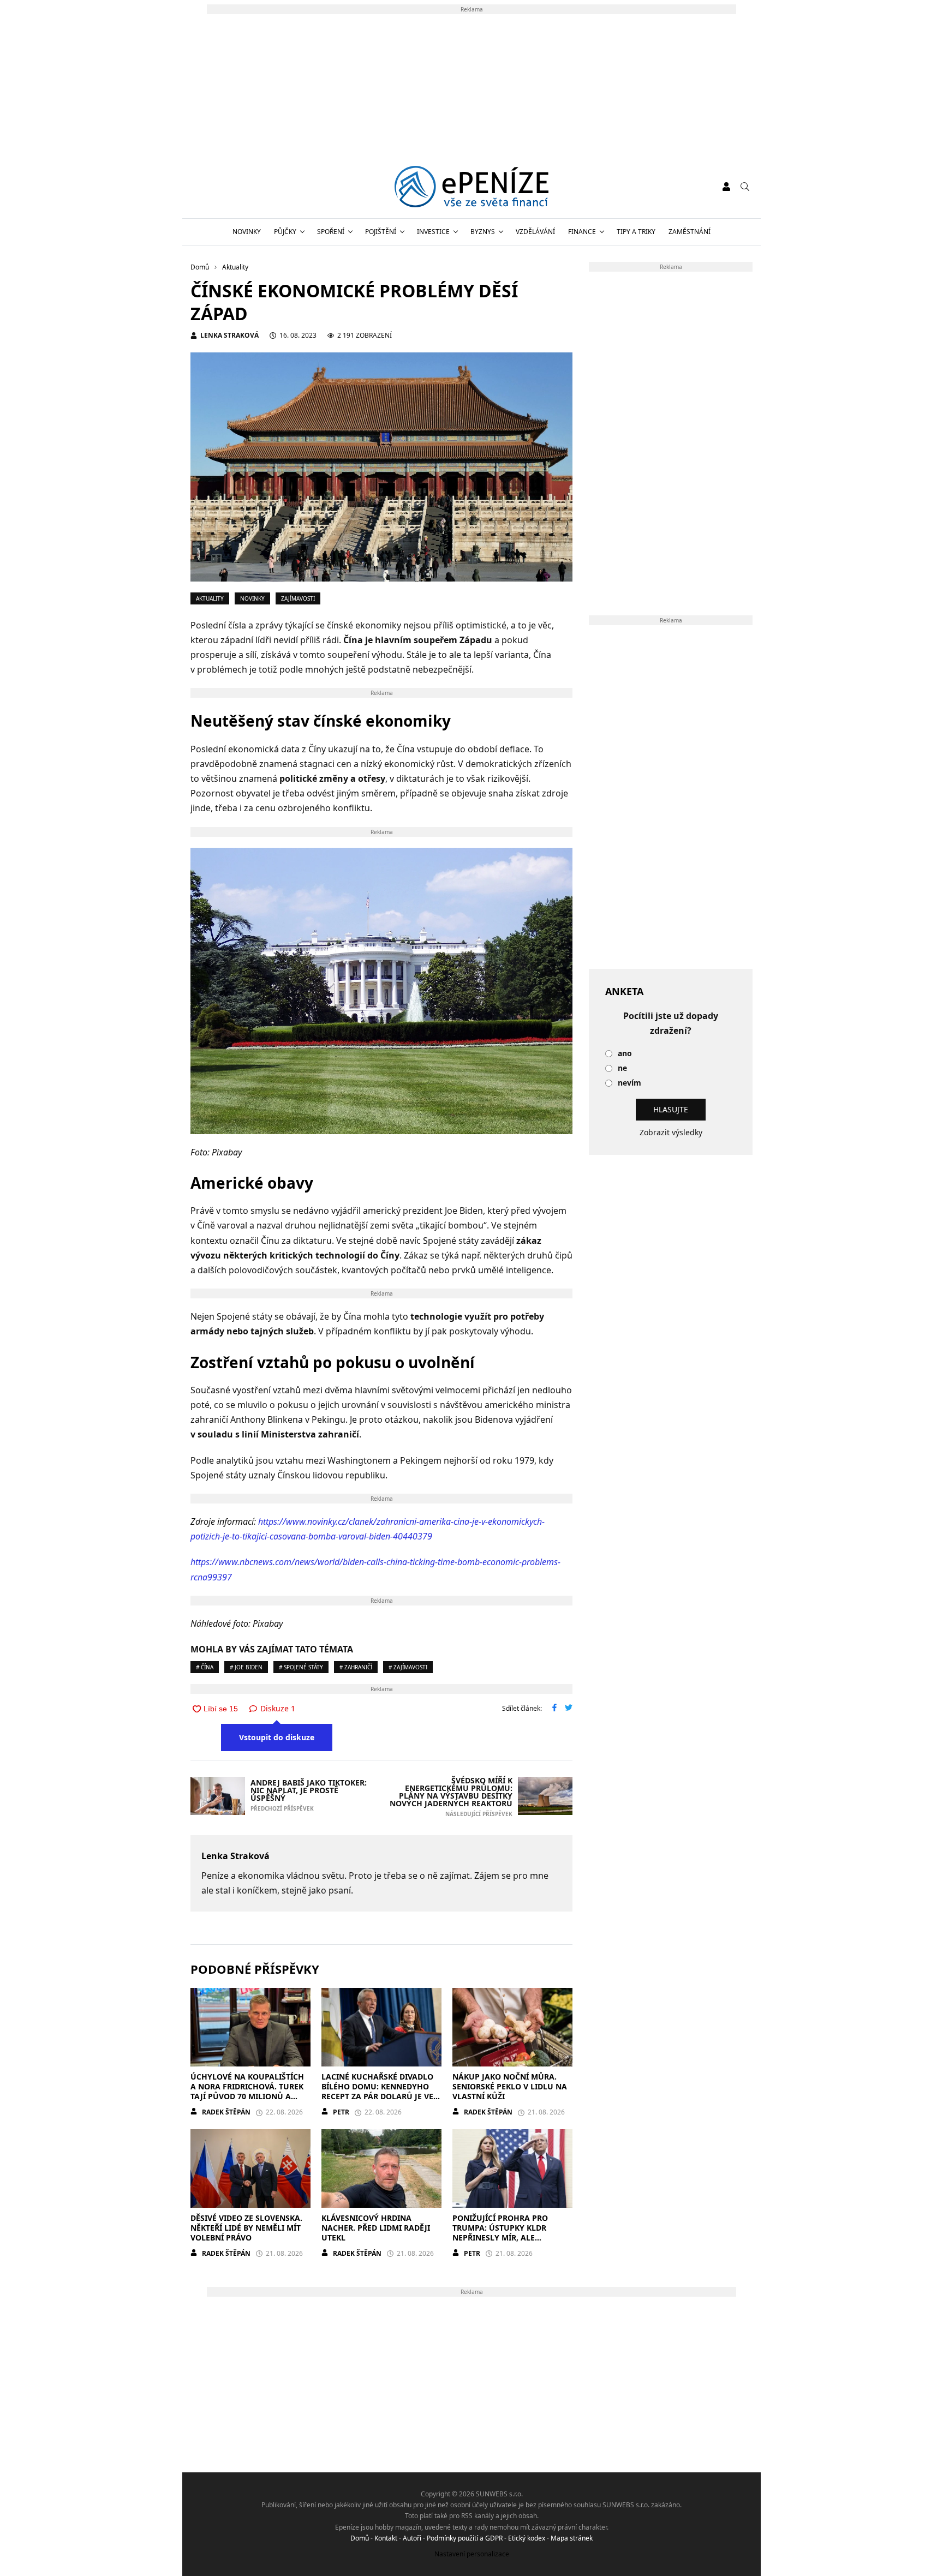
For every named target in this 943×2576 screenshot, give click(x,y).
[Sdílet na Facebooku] (554, 1709)
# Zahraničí (356, 1667)
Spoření (331, 232)
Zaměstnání (690, 232)
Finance (582, 232)
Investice (433, 232)
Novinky (247, 232)
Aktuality (210, 598)
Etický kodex (527, 2538)
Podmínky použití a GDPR (465, 2538)
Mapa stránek (572, 2538)
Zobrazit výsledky (671, 1132)
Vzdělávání (535, 232)
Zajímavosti (298, 598)
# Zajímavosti (408, 1667)
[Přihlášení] (726, 187)
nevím (629, 1083)
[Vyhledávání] (745, 187)
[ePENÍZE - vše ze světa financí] (472, 187)
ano (625, 1054)
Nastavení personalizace (472, 2554)
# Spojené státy (301, 1667)
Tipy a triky (636, 232)
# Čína (205, 1667)
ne (622, 1068)
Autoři (412, 2538)
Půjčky (285, 232)
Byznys (483, 232)
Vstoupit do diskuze (277, 1737)
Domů (360, 2538)
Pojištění (381, 232)
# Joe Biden (246, 1667)
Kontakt (386, 2538)
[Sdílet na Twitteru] (569, 1709)
